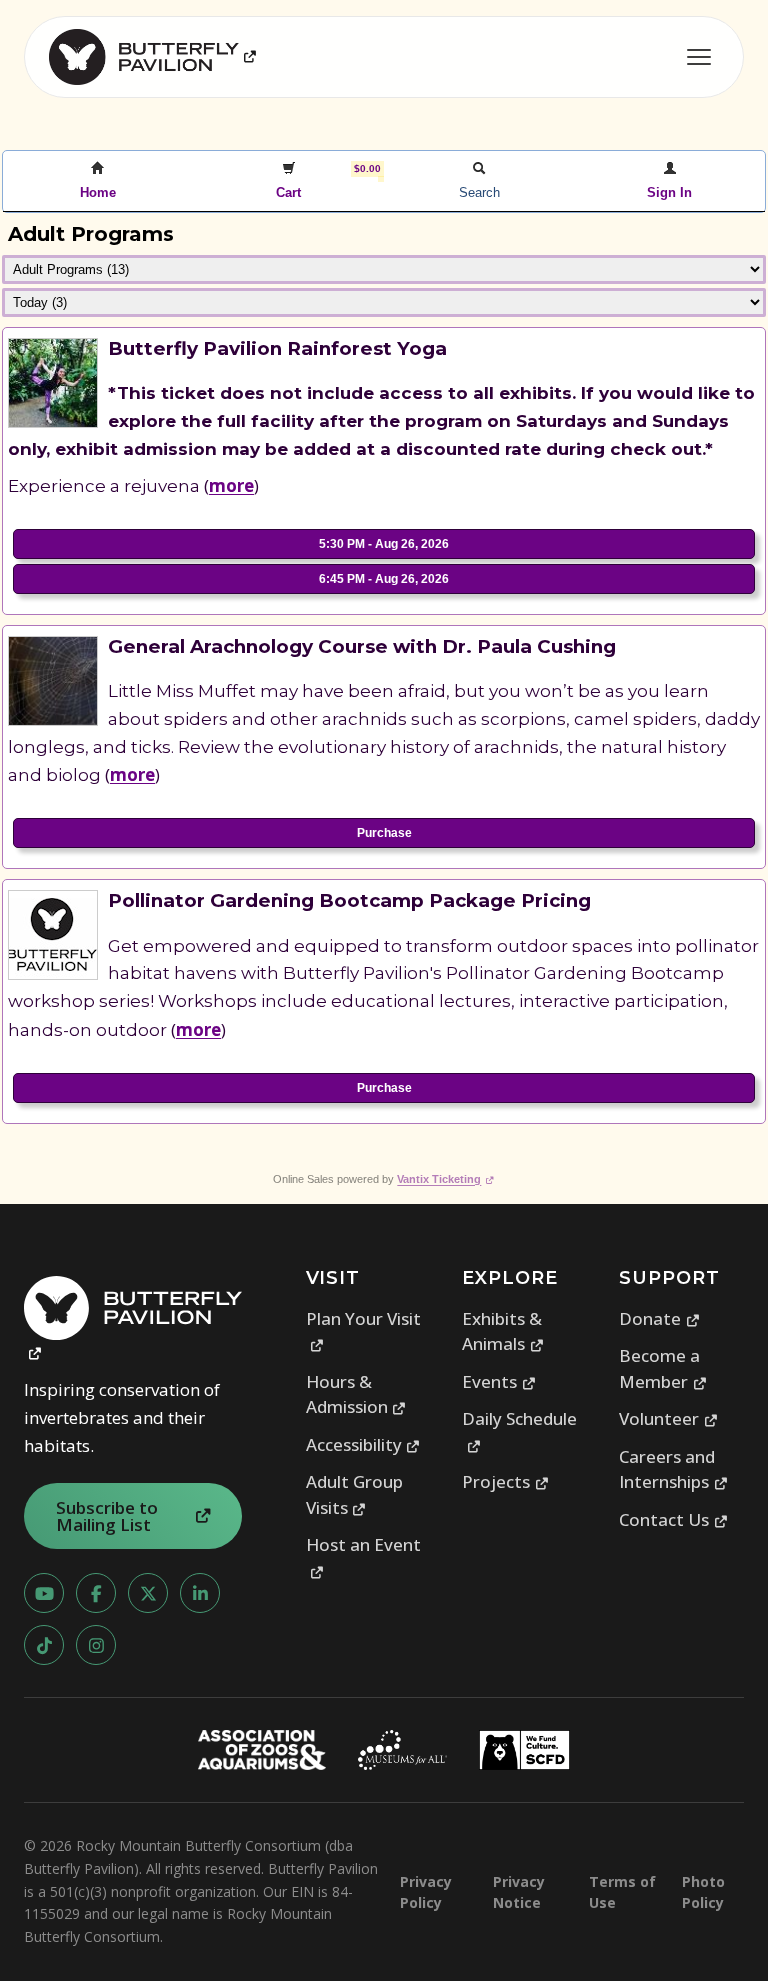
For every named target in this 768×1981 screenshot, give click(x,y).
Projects (505, 1481)
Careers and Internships (673, 1469)
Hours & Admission (356, 1394)
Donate (659, 1318)
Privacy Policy (426, 1892)
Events (499, 1381)
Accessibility (363, 1444)
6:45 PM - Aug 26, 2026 (384, 579)
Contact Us (673, 1519)
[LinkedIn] (200, 1593)
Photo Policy (703, 1892)
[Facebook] (96, 1593)
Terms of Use (622, 1892)
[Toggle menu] (699, 57)
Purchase (384, 833)
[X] (148, 1593)
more (231, 485)
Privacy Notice (519, 1892)
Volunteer (668, 1418)
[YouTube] (44, 1593)
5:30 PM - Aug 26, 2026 (384, 544)
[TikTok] (44, 1645)
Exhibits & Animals (503, 1331)
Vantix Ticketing (445, 1179)
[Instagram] (96, 1645)
